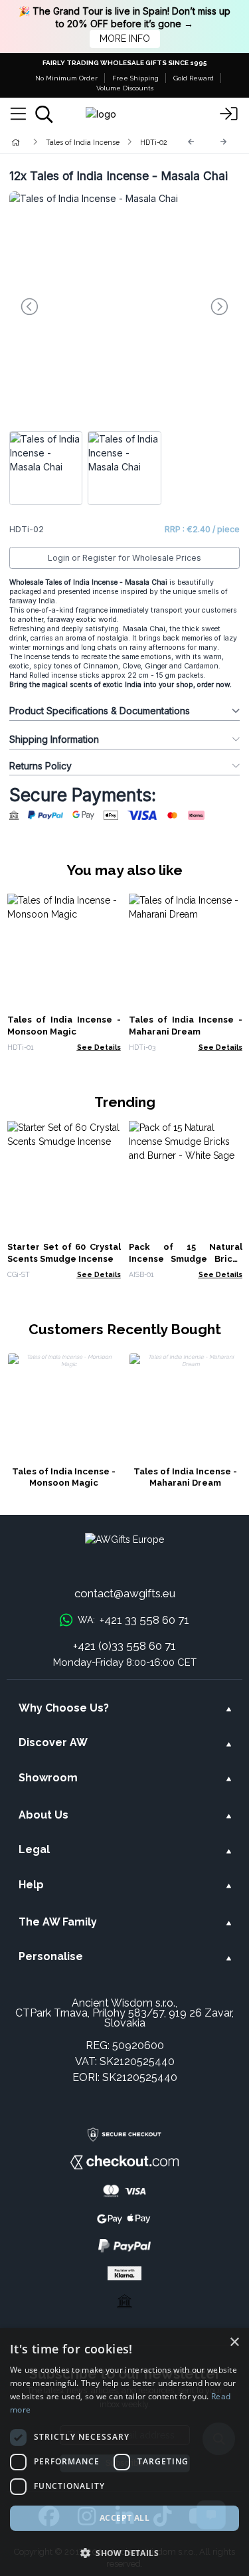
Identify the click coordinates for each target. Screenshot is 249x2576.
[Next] (224, 142)
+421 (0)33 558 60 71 (124, 1646)
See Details (99, 1047)
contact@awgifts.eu (125, 1593)
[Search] (44, 114)
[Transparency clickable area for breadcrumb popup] (86, 142)
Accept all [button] (124, 2518)
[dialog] (124, 2452)
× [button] (234, 2342)
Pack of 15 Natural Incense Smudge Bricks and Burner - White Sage (186, 1259)
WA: (133, 1620)
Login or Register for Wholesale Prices (124, 558)
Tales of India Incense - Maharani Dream (185, 1477)
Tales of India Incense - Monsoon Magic (64, 1477)
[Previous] (191, 142)
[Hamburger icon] (18, 114)
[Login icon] (229, 114)
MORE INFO (125, 39)
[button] (124, 2553)
